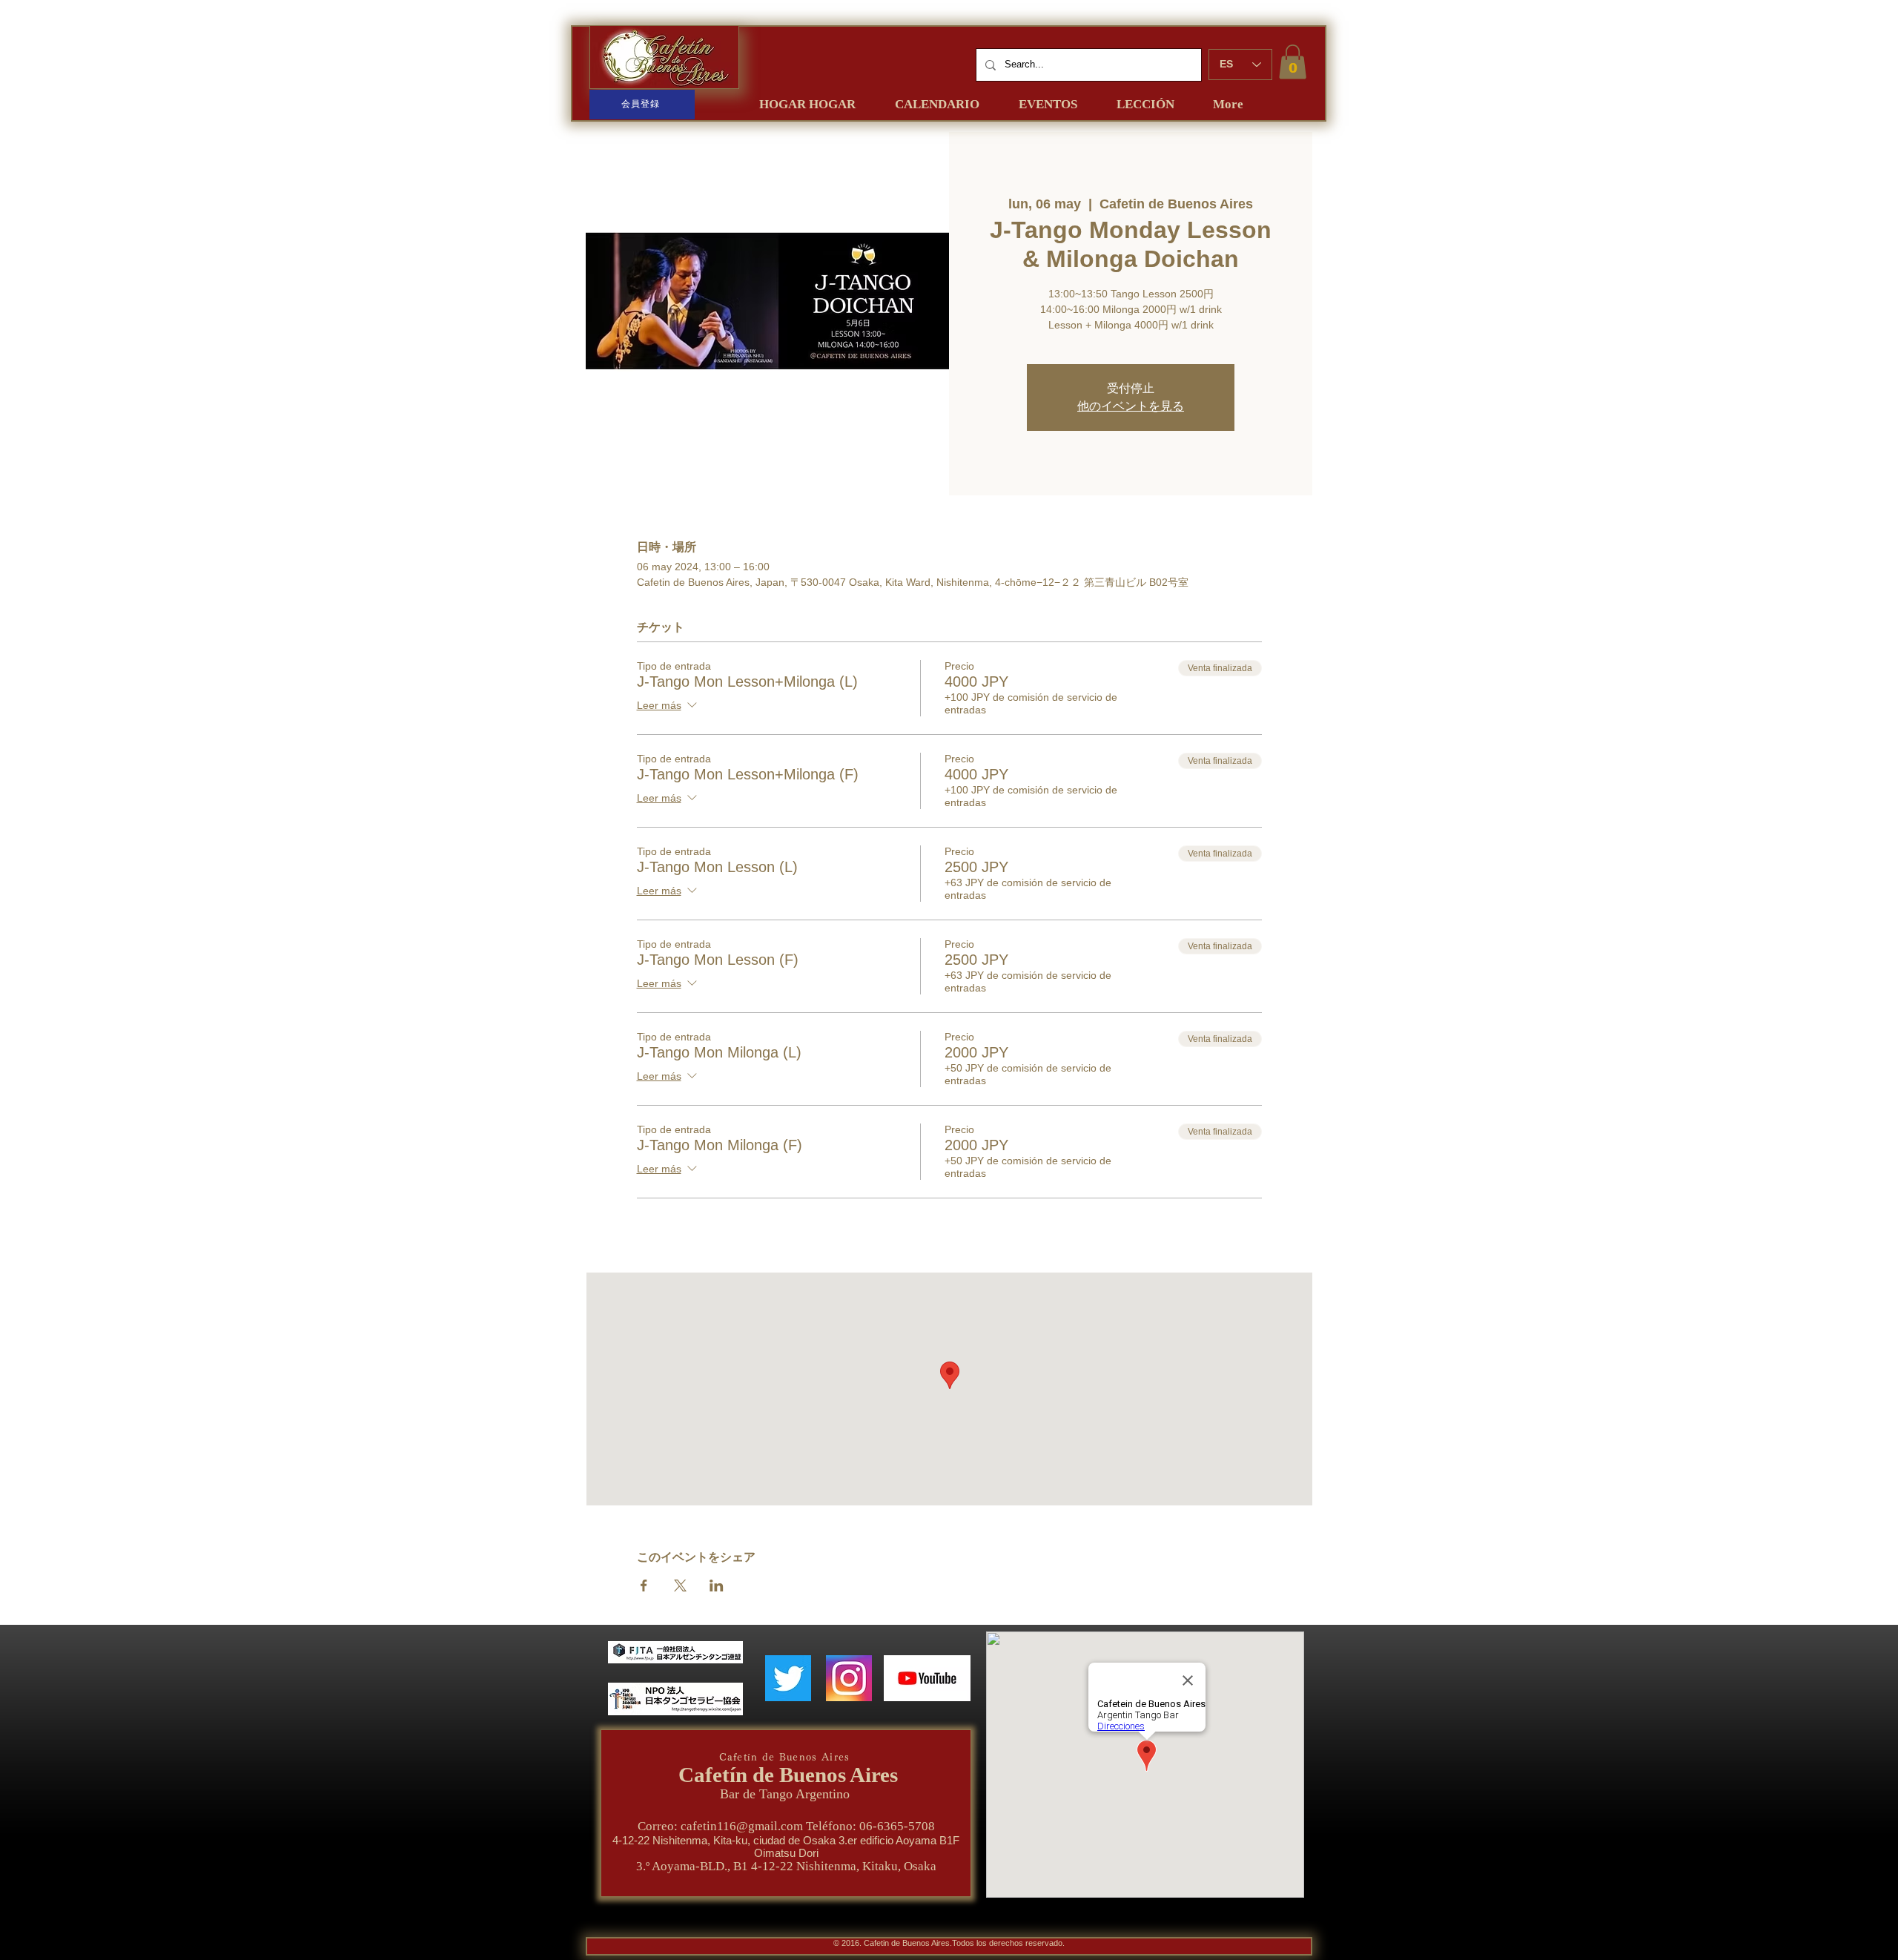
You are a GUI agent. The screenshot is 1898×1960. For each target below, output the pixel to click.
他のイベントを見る (1131, 406)
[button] (1293, 62)
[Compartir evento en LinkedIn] (717, 1586)
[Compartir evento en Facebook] (644, 1586)
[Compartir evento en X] (680, 1586)
